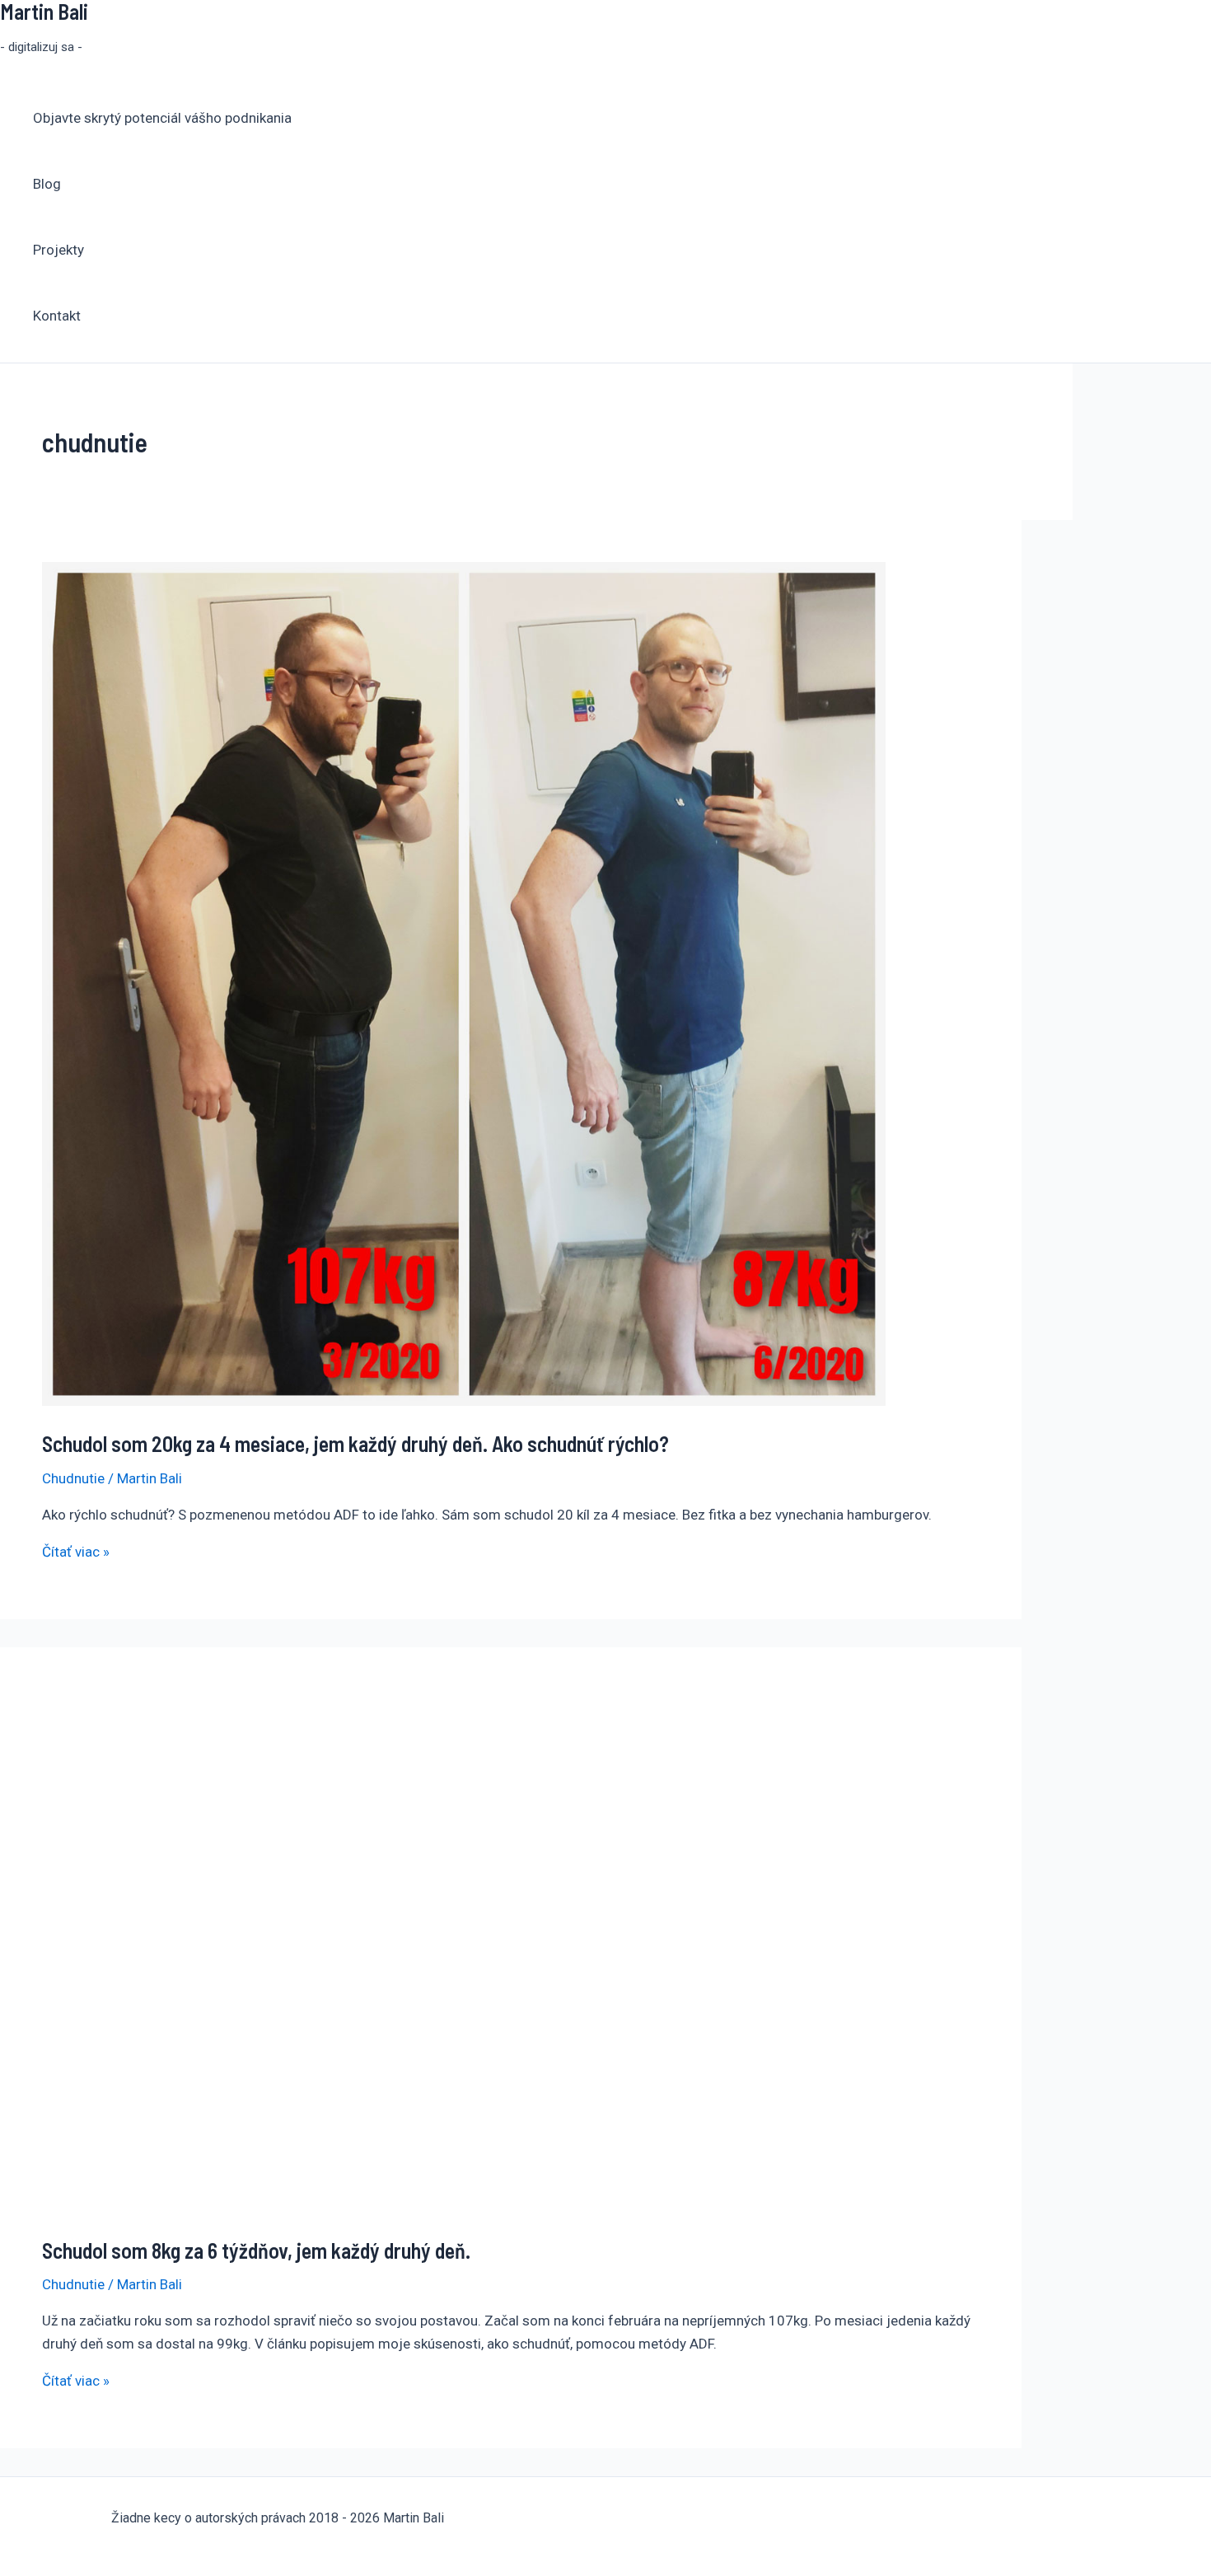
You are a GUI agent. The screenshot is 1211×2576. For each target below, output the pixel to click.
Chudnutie (73, 1478)
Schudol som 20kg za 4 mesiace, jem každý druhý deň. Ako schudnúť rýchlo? (355, 1443)
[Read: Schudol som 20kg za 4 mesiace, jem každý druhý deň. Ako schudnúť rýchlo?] (464, 1401)
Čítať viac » (76, 1552)
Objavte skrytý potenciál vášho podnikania (162, 118)
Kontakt (57, 316)
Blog (47, 184)
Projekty (58, 250)
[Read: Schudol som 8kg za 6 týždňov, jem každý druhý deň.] (380, 2207)
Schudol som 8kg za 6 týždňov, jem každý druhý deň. (256, 2250)
